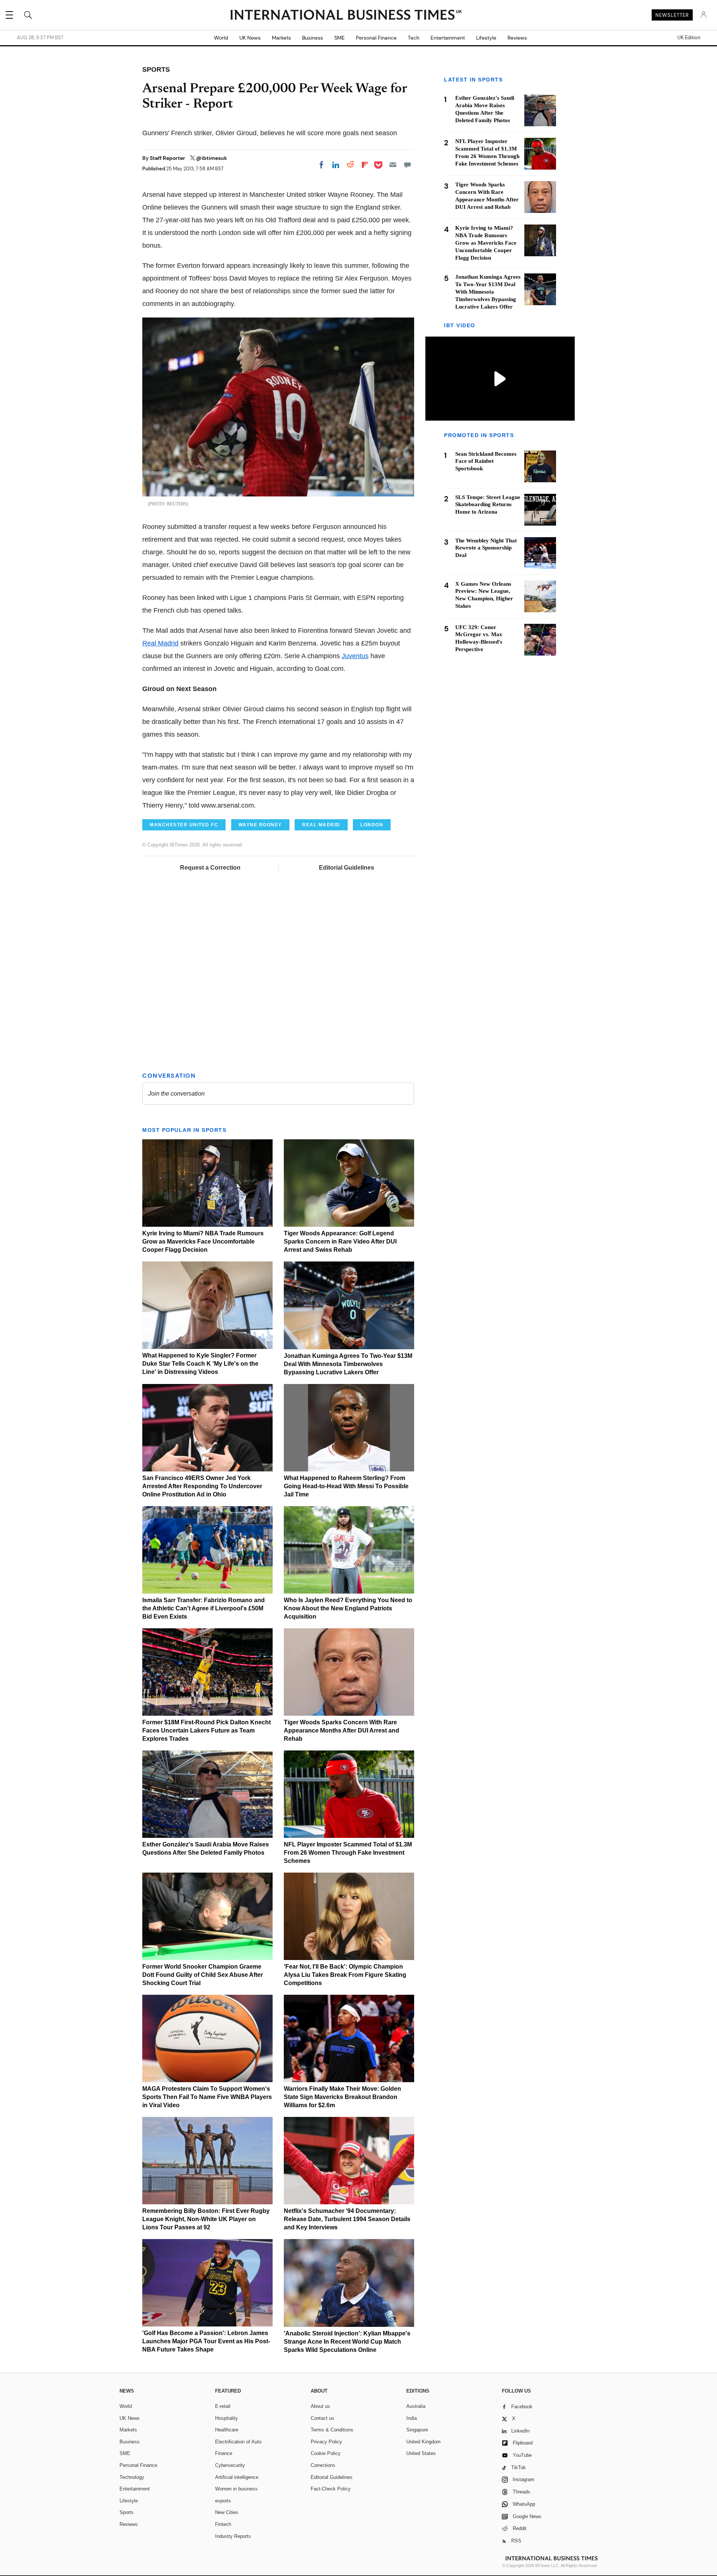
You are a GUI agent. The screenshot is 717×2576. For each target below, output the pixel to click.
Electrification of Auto (238, 2442)
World (221, 38)
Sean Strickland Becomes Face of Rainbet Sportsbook (486, 461)
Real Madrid (160, 643)
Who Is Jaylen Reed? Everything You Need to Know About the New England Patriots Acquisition (348, 1608)
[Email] (393, 165)
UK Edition (689, 38)
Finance (224, 2453)
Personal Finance (376, 38)
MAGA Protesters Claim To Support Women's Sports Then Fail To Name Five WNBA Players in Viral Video (207, 2097)
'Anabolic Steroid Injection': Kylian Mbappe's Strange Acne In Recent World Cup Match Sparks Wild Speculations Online (347, 2342)
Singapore (417, 2430)
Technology (132, 2477)
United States (421, 2453)
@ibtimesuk (212, 158)
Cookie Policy (326, 2453)
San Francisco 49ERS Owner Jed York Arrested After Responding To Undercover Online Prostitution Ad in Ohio (202, 1486)
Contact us (322, 2418)
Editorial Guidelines (347, 868)
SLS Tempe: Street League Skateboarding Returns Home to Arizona (488, 505)
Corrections (323, 2465)
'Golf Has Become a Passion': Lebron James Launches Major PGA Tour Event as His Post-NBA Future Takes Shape (206, 2341)
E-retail (223, 2406)
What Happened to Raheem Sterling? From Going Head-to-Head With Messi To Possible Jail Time (346, 1486)
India (412, 2418)
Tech (414, 38)
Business (313, 38)
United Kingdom (423, 2442)
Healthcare (227, 2430)
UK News (250, 38)
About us (320, 2406)
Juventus (355, 656)
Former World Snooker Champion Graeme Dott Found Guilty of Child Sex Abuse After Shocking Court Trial (203, 1975)
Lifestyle (486, 38)
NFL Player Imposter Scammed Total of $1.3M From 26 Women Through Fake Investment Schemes (348, 1853)
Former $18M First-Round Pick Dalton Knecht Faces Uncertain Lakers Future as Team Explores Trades (207, 1730)
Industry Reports (233, 2536)
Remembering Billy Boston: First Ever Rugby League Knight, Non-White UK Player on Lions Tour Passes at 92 (206, 2219)
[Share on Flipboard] (365, 165)
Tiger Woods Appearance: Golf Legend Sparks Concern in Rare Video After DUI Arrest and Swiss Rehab (340, 1241)
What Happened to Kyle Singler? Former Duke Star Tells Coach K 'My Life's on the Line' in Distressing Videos (200, 1364)
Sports (127, 2512)
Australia (416, 2406)
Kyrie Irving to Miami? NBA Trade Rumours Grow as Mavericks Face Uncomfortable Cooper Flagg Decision (203, 1241)
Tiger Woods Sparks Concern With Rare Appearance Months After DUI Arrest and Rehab (342, 1730)
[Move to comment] (407, 165)
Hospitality (226, 2418)
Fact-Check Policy (331, 2489)
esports (223, 2501)
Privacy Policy (326, 2442)
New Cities (227, 2512)
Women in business (236, 2489)
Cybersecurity (230, 2465)
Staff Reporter (168, 158)
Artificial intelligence (237, 2477)
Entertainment (448, 38)
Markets (281, 38)
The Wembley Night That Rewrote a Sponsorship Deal (486, 548)
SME (339, 38)
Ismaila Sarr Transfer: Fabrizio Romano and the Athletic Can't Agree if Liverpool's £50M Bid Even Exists (204, 1608)
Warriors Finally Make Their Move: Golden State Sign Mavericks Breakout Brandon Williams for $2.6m (342, 2097)
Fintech (223, 2524)
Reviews (517, 38)
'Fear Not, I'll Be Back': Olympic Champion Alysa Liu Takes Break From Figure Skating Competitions (345, 1975)
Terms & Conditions (332, 2430)
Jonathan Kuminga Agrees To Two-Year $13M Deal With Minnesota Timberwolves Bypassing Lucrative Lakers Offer (348, 1364)
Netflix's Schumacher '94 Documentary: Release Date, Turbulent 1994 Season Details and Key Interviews (347, 2219)
